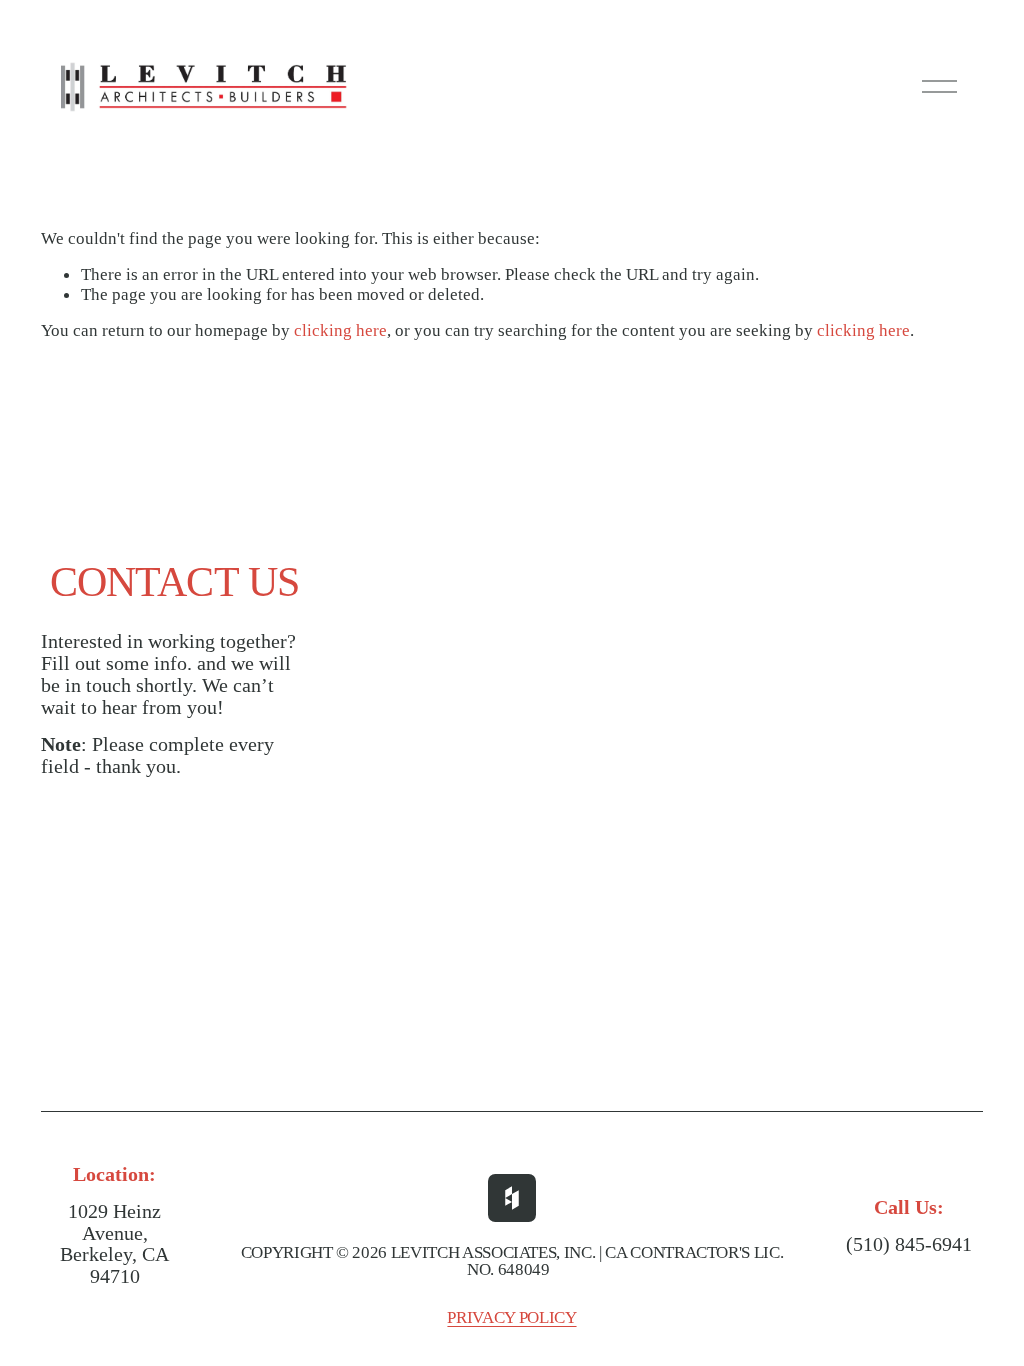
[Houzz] (512, 1198)
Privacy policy (511, 1317)
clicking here (340, 330)
